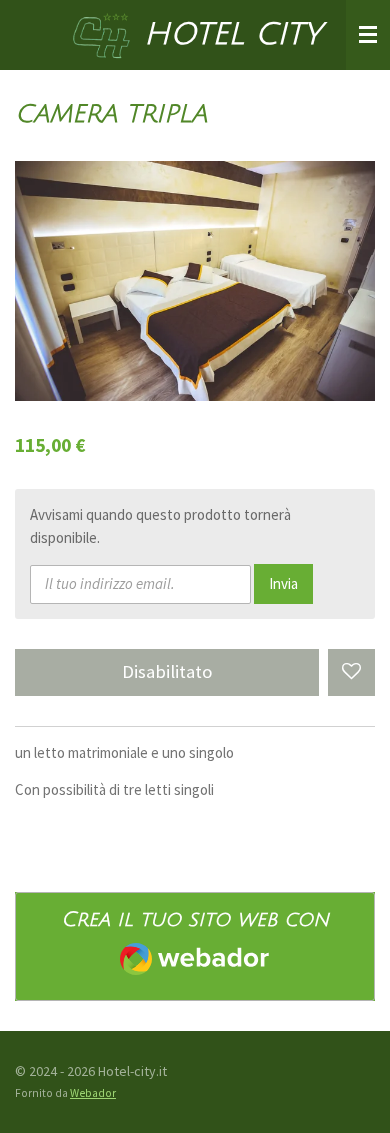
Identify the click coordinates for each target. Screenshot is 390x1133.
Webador (93, 1093)
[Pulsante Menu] (368, 35)
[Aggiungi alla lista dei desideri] (351, 672)
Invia (283, 583)
